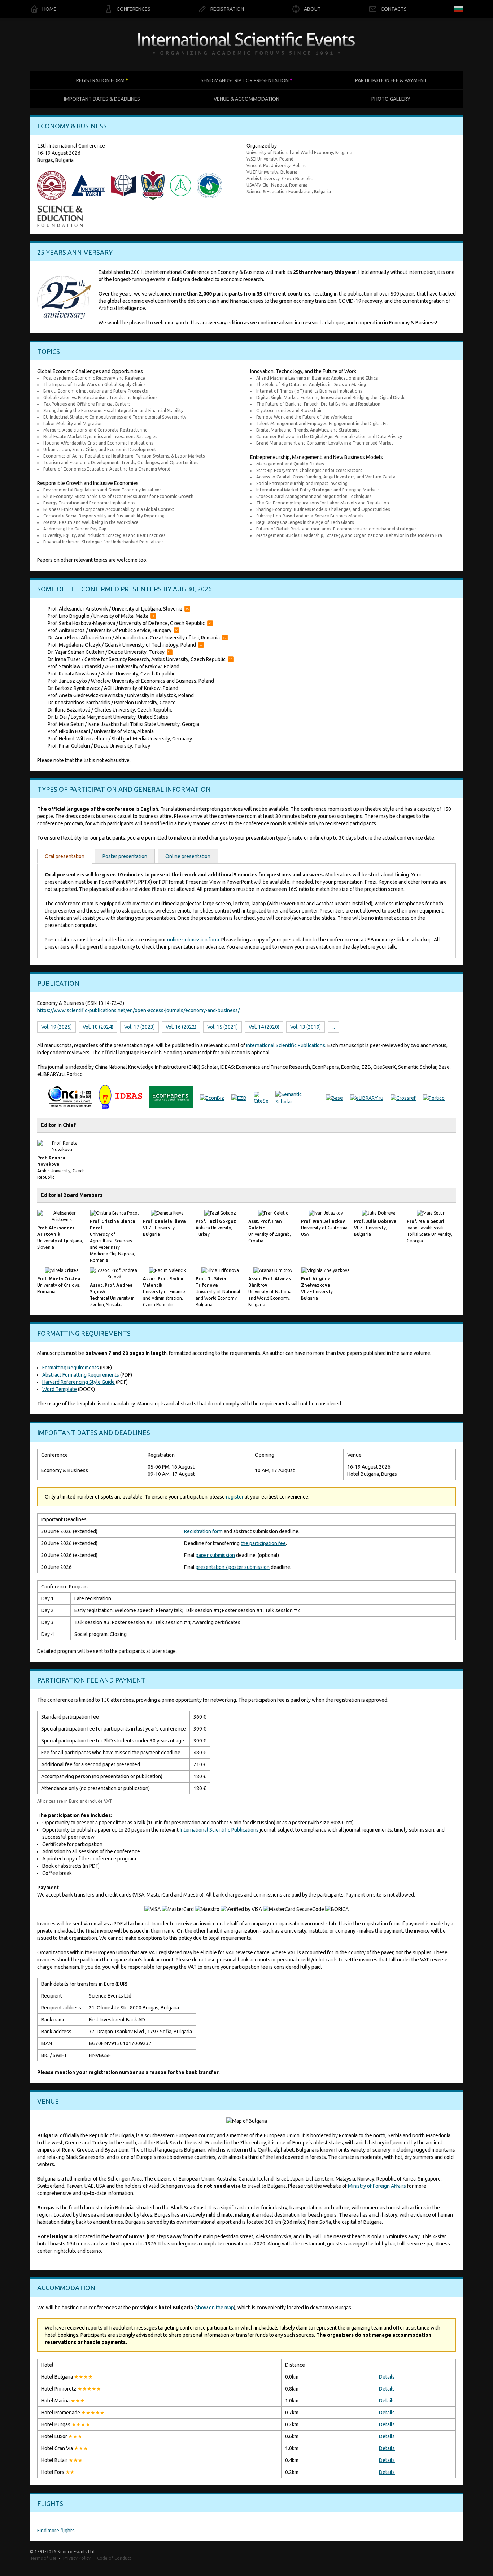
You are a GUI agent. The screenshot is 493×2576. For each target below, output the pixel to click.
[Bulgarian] (459, 9)
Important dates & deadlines (102, 99)
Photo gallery (391, 99)
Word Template (60, 1389)
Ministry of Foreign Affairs (377, 2186)
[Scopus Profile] (187, 609)
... (333, 1027)
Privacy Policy (77, 2558)
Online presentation (188, 856)
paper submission (215, 1555)
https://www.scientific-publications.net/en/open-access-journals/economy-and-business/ (138, 1010)
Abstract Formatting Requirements (81, 1375)
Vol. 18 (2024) (98, 1027)
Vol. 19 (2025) (56, 1027)
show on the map (215, 2308)
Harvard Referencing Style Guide (78, 1382)
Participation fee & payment (391, 80)
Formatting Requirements (71, 1368)
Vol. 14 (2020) (264, 1027)
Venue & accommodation (247, 99)
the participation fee (263, 1543)
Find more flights (56, 2531)
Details (387, 2377)
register (235, 1497)
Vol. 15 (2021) (222, 1027)
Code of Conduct (114, 2558)
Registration (227, 9)
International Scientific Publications (286, 1045)
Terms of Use (43, 2558)
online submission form (193, 940)
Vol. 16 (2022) (181, 1027)
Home (49, 9)
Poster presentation (125, 856)
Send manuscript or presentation (247, 80)
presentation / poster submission (233, 1567)
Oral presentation (65, 856)
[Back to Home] (247, 45)
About (312, 9)
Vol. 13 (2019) (306, 1027)
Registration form (102, 80)
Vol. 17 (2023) (139, 1027)
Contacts (394, 9)
